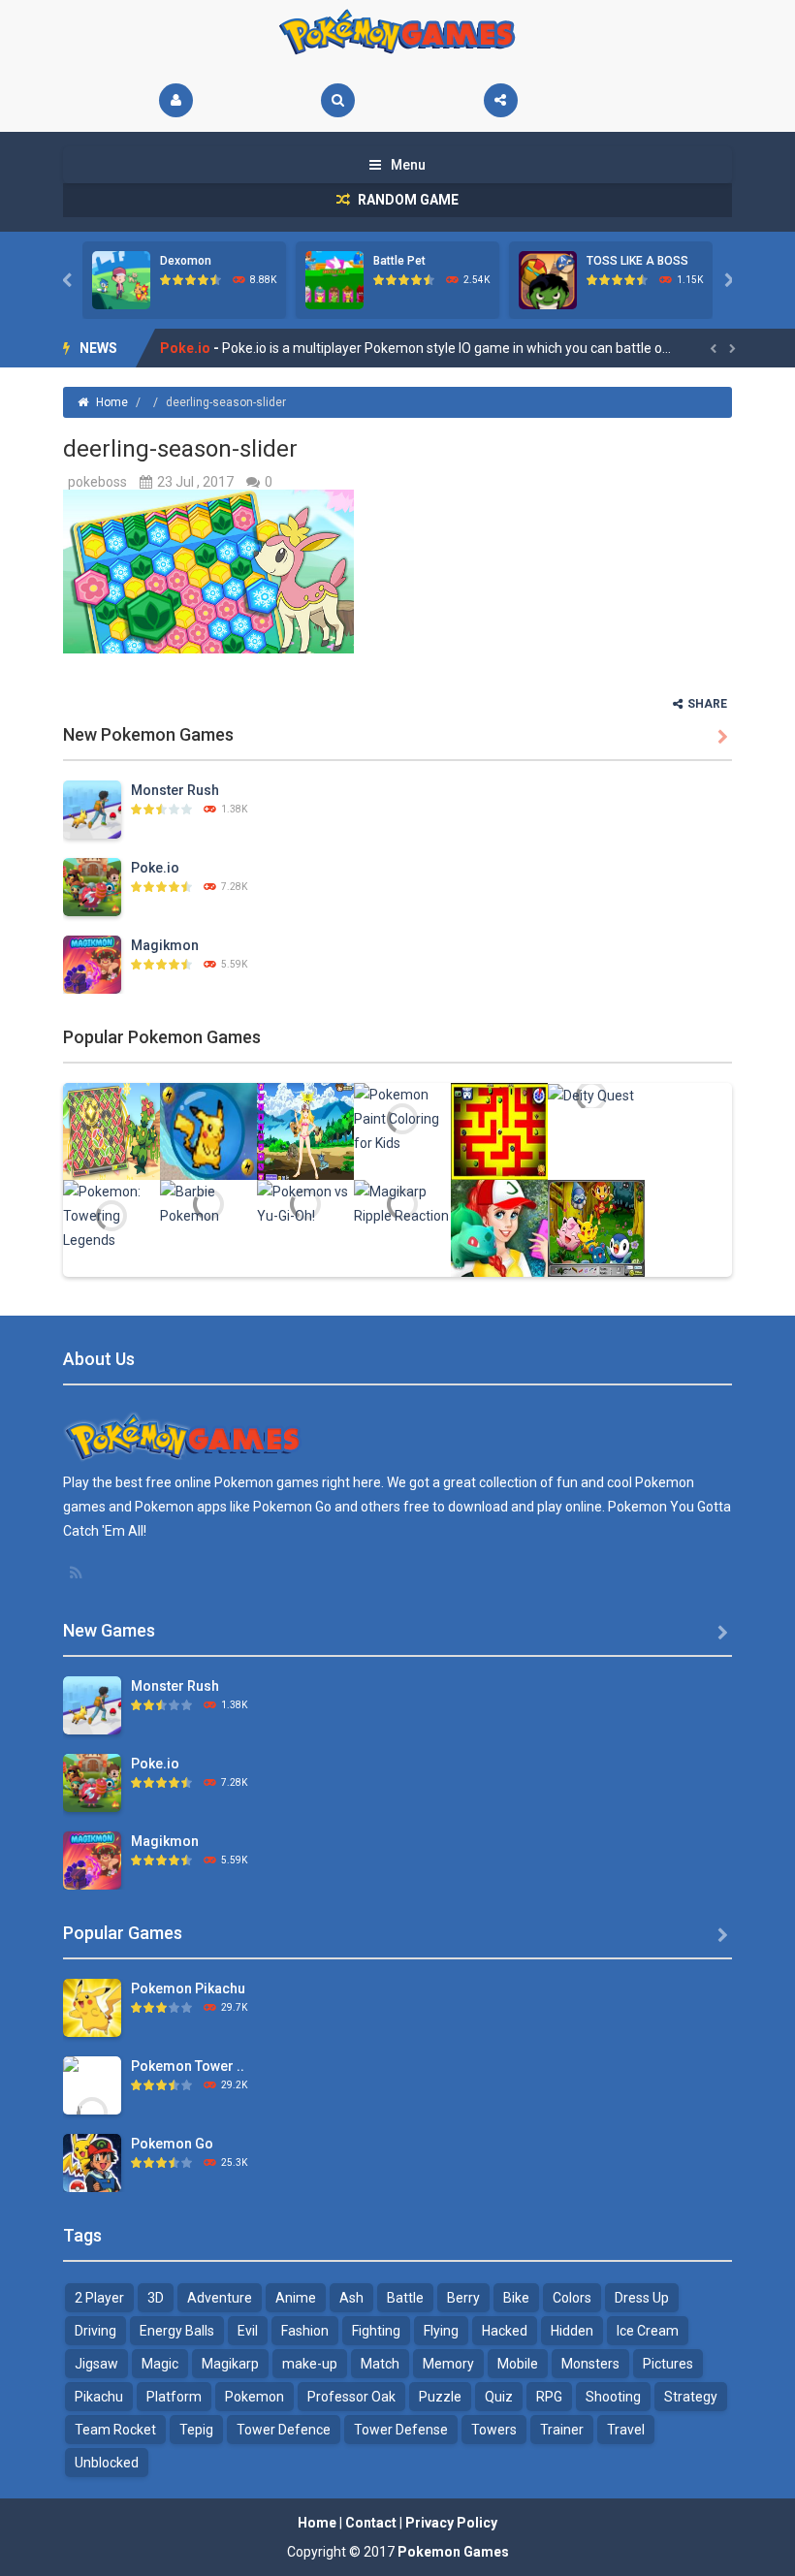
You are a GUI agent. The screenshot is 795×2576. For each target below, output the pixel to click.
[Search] (338, 100)
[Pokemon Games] (398, 32)
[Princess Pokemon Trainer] (499, 1226)
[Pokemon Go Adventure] (499, 1129)
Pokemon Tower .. (188, 2066)
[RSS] (78, 1573)
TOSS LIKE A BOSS (637, 261)
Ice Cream (648, 2331)
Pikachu (99, 2397)
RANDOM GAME (407, 200)
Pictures (668, 2364)
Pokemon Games (453, 2552)
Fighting (376, 2331)
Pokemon (254, 2397)
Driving (95, 2331)
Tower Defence (284, 2430)
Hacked (505, 2331)
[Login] (176, 100)
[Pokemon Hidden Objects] (596, 1226)
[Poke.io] (92, 885)
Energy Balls (177, 2331)
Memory (448, 2364)
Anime (296, 2298)
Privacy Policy (451, 2523)
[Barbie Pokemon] (208, 1202)
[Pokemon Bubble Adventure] (208, 1129)
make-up (310, 2364)
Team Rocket (115, 2430)
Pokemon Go (172, 2144)
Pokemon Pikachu (188, 1988)
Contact (371, 2523)
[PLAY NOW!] (121, 279)
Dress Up (642, 2298)
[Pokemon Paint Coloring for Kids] (402, 1118)
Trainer (562, 2430)
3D (156, 2298)
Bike (516, 2298)
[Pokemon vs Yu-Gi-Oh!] (305, 1202)
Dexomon (186, 261)
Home (112, 402)
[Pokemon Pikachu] (92, 2006)
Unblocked (107, 2463)
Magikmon (195, 348)
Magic (160, 2364)
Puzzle (440, 2397)
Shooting (613, 2397)
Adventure (220, 2298)
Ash (351, 2298)
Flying (441, 2331)
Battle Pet (399, 261)
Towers (494, 2430)
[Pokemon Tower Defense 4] (92, 2111)
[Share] (501, 100)
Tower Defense (401, 2430)
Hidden (572, 2331)
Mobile (518, 2364)
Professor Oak (351, 2397)
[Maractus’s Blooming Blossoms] (111, 1129)
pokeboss (97, 482)
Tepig (196, 2430)
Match (380, 2364)
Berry (463, 2298)
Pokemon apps (181, 1507)
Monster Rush (175, 790)
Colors (572, 2298)
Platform (174, 2397)
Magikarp (230, 2364)
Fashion (305, 2331)
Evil (248, 2331)
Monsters (590, 2364)
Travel (626, 2430)
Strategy (691, 2397)
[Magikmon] (92, 963)
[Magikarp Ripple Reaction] (402, 1202)
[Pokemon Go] (92, 2161)
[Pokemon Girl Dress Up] (305, 1129)
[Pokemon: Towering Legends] (111, 1215)
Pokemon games (267, 1482)
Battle (405, 2298)
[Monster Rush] (92, 808)
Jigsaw (96, 2364)
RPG (549, 2397)
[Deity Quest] (591, 1095)
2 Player (99, 2298)
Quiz (499, 2397)
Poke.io (155, 868)
